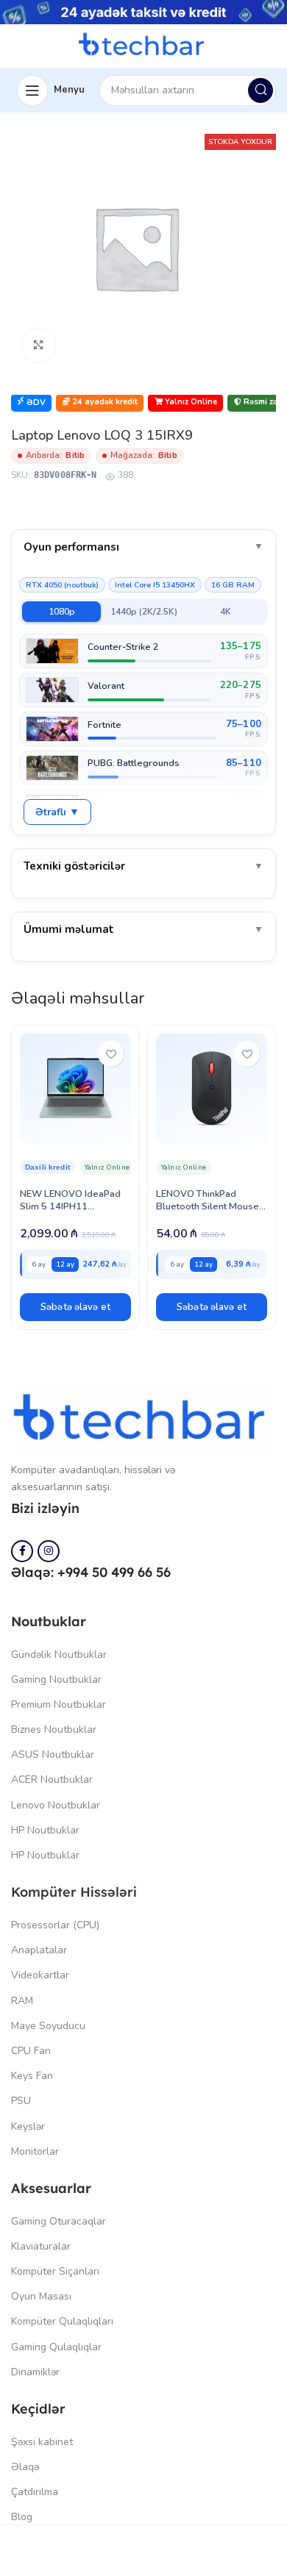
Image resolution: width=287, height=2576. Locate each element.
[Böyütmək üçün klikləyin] (39, 345)
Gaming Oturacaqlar (59, 2221)
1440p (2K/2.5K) (144, 612)
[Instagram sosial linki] (49, 1551)
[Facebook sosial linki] (22, 1551)
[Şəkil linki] (143, 1420)
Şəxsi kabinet (42, 2442)
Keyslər (28, 2126)
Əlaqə (25, 2467)
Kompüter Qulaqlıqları (62, 2321)
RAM (22, 2001)
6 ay (39, 1264)
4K (226, 612)
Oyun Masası (41, 2296)
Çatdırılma (35, 2492)
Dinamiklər (35, 2372)
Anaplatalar (39, 1950)
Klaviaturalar (41, 2246)
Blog (22, 2517)
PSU (21, 2101)
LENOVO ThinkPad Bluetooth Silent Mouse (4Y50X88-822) (208, 1206)
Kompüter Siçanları (55, 2271)
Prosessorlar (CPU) (55, 1925)
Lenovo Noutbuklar (56, 1805)
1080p (62, 612)
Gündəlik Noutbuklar (59, 1654)
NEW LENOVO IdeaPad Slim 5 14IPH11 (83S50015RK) (70, 1206)
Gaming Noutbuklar (56, 1679)
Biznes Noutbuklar (54, 1729)
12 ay (65, 1264)
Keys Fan (32, 2076)
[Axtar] (261, 90)
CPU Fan (31, 2051)
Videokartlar (40, 1975)
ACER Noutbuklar (52, 1779)
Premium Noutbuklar (59, 1704)
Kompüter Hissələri (74, 1892)
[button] (75, 1307)
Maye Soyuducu (48, 2026)
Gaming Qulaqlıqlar (56, 2347)
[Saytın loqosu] (143, 45)
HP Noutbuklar (45, 1830)
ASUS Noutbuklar (53, 1754)
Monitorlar (35, 2151)
